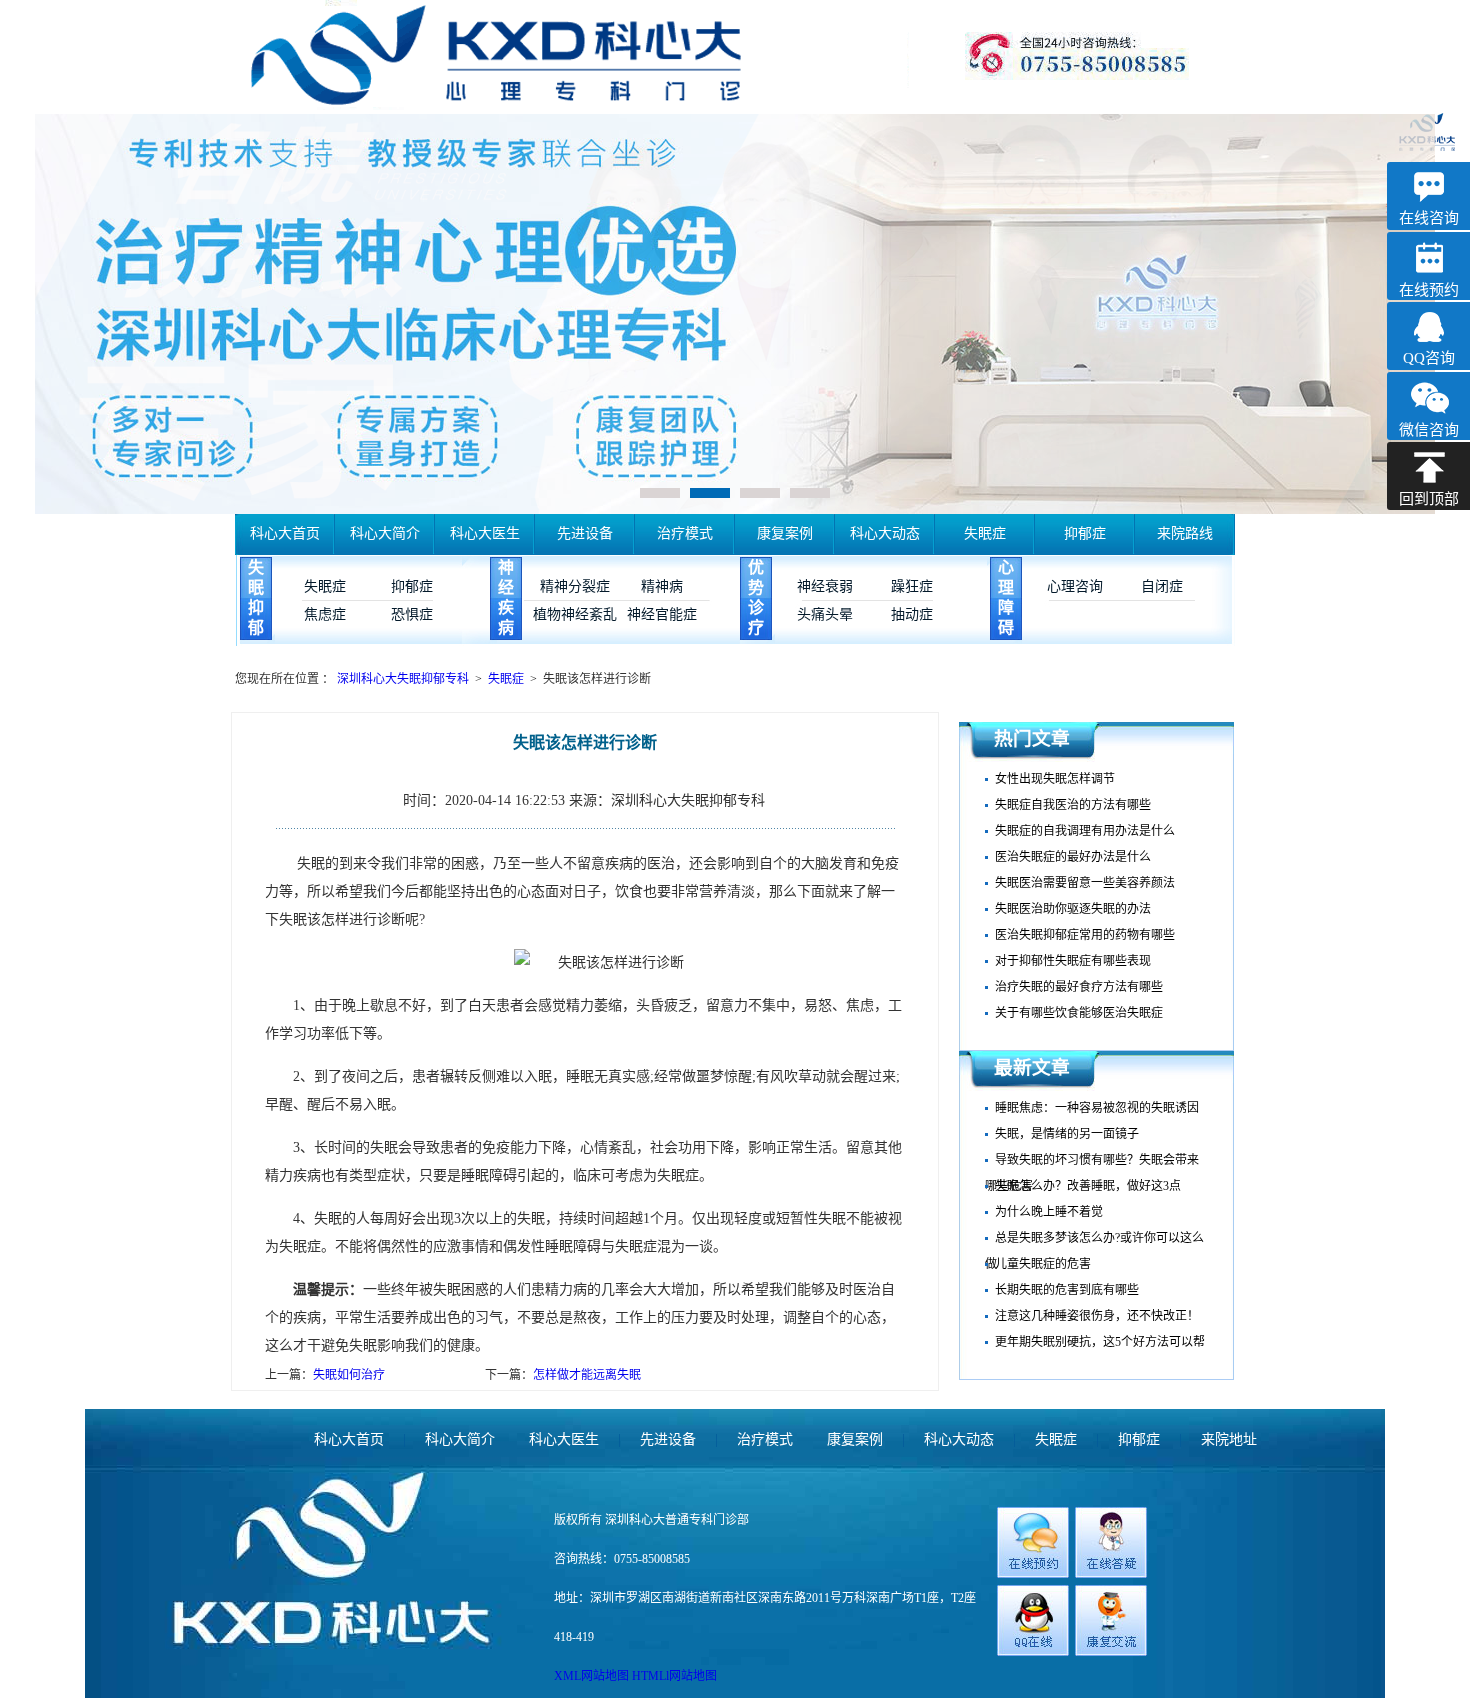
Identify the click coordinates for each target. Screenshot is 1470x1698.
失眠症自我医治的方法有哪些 (1073, 805)
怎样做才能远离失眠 (587, 1375)
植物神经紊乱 (575, 614)
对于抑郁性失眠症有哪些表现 (1073, 961)
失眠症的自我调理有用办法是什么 (1085, 831)
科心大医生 (485, 533)
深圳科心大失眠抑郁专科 (404, 679)
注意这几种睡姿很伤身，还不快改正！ (1097, 1316)
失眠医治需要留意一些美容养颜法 (1085, 883)
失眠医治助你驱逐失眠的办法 (1073, 909)
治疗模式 (685, 533)
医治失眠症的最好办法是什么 (1073, 857)
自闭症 (1162, 586)
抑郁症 (1085, 533)
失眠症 (985, 533)
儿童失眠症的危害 (1043, 1264)
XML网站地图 (593, 1676)
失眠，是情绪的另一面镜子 (1067, 1134)
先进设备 (585, 533)
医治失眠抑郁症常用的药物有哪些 (1085, 935)
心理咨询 (1075, 586)
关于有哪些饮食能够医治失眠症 (1079, 1013)
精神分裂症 (575, 586)
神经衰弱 (825, 586)
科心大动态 (885, 533)
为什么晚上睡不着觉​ (1049, 1212)
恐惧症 (412, 614)
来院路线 (1185, 533)
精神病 (662, 586)
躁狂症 (912, 586)
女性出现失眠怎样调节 (1055, 779)
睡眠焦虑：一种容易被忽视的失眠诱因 (1097, 1108)
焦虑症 (325, 614)
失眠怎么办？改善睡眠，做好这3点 (1088, 1186)
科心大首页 (285, 533)
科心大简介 (385, 533)
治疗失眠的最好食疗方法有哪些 (1079, 987)
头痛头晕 (825, 614)
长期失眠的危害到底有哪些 (1067, 1290)
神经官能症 (662, 614)
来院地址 (1229, 1439)
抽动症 (912, 614)
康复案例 (785, 533)
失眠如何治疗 (349, 1375)
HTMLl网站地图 (674, 1676)
